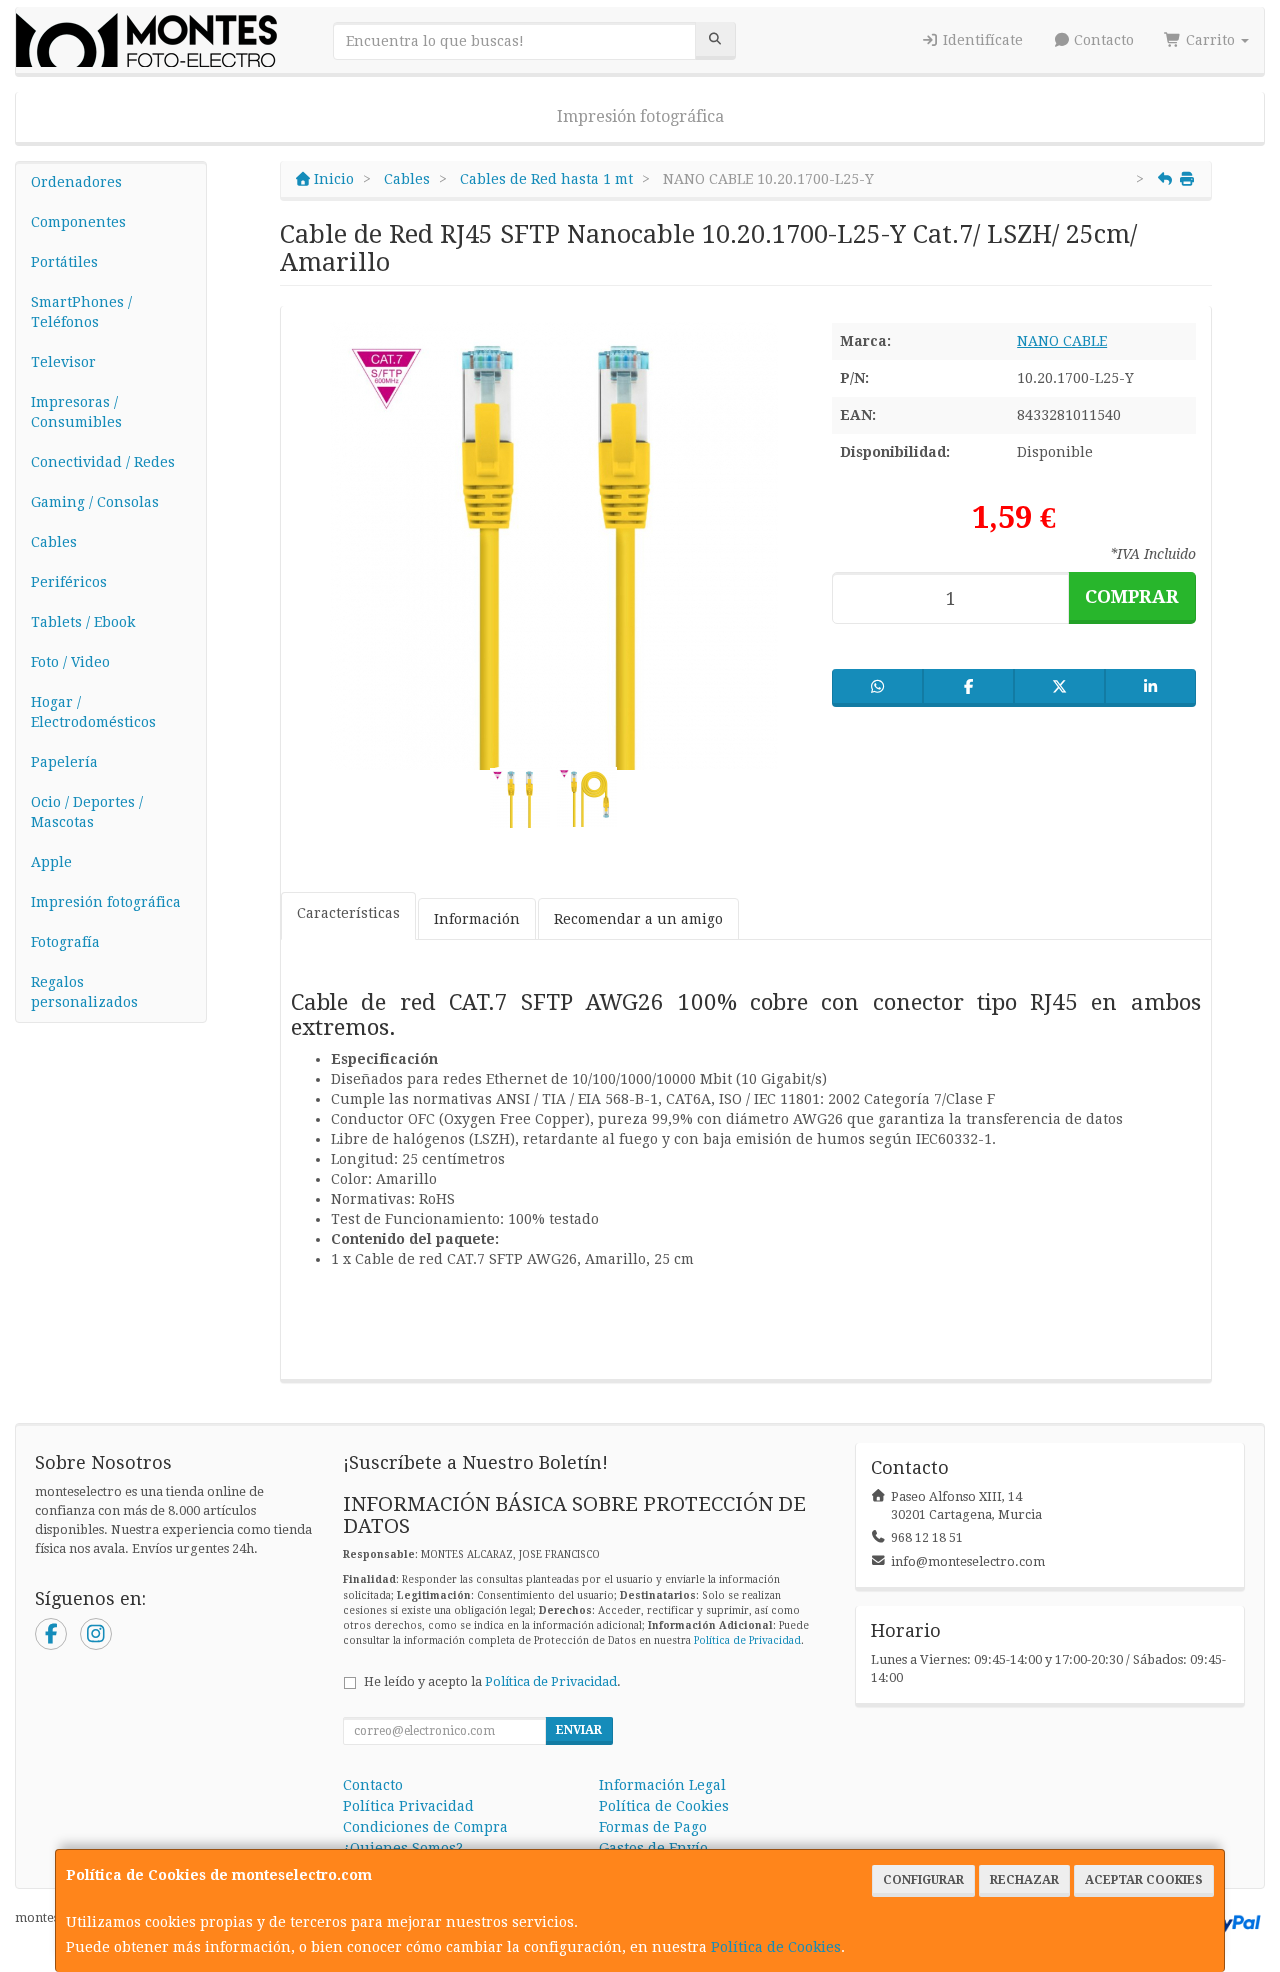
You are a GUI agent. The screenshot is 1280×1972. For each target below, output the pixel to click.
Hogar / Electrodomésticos (93, 712)
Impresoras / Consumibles (76, 412)
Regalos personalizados (84, 992)
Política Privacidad (408, 1806)
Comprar (1132, 596)
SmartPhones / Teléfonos (81, 312)
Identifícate (981, 40)
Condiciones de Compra (425, 1827)
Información (477, 919)
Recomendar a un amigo (638, 919)
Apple (51, 862)
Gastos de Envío (653, 1848)
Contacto (1102, 40)
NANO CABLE (1062, 341)
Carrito (1210, 40)
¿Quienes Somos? (403, 1848)
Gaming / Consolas (95, 502)
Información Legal (662, 1785)
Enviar (579, 1730)
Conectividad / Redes (103, 462)
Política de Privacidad (747, 1640)
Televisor (63, 362)
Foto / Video (70, 662)
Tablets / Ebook (83, 622)
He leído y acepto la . (492, 1681)
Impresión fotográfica (640, 116)
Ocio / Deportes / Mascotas (87, 812)
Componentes (78, 222)
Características (348, 913)
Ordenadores (76, 182)
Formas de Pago (653, 1827)
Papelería (64, 762)
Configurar (923, 1880)
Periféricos (69, 582)
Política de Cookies (776, 1947)
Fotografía (65, 942)
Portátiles (64, 262)
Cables (54, 542)
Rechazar (1024, 1880)
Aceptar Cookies (1144, 1880)
